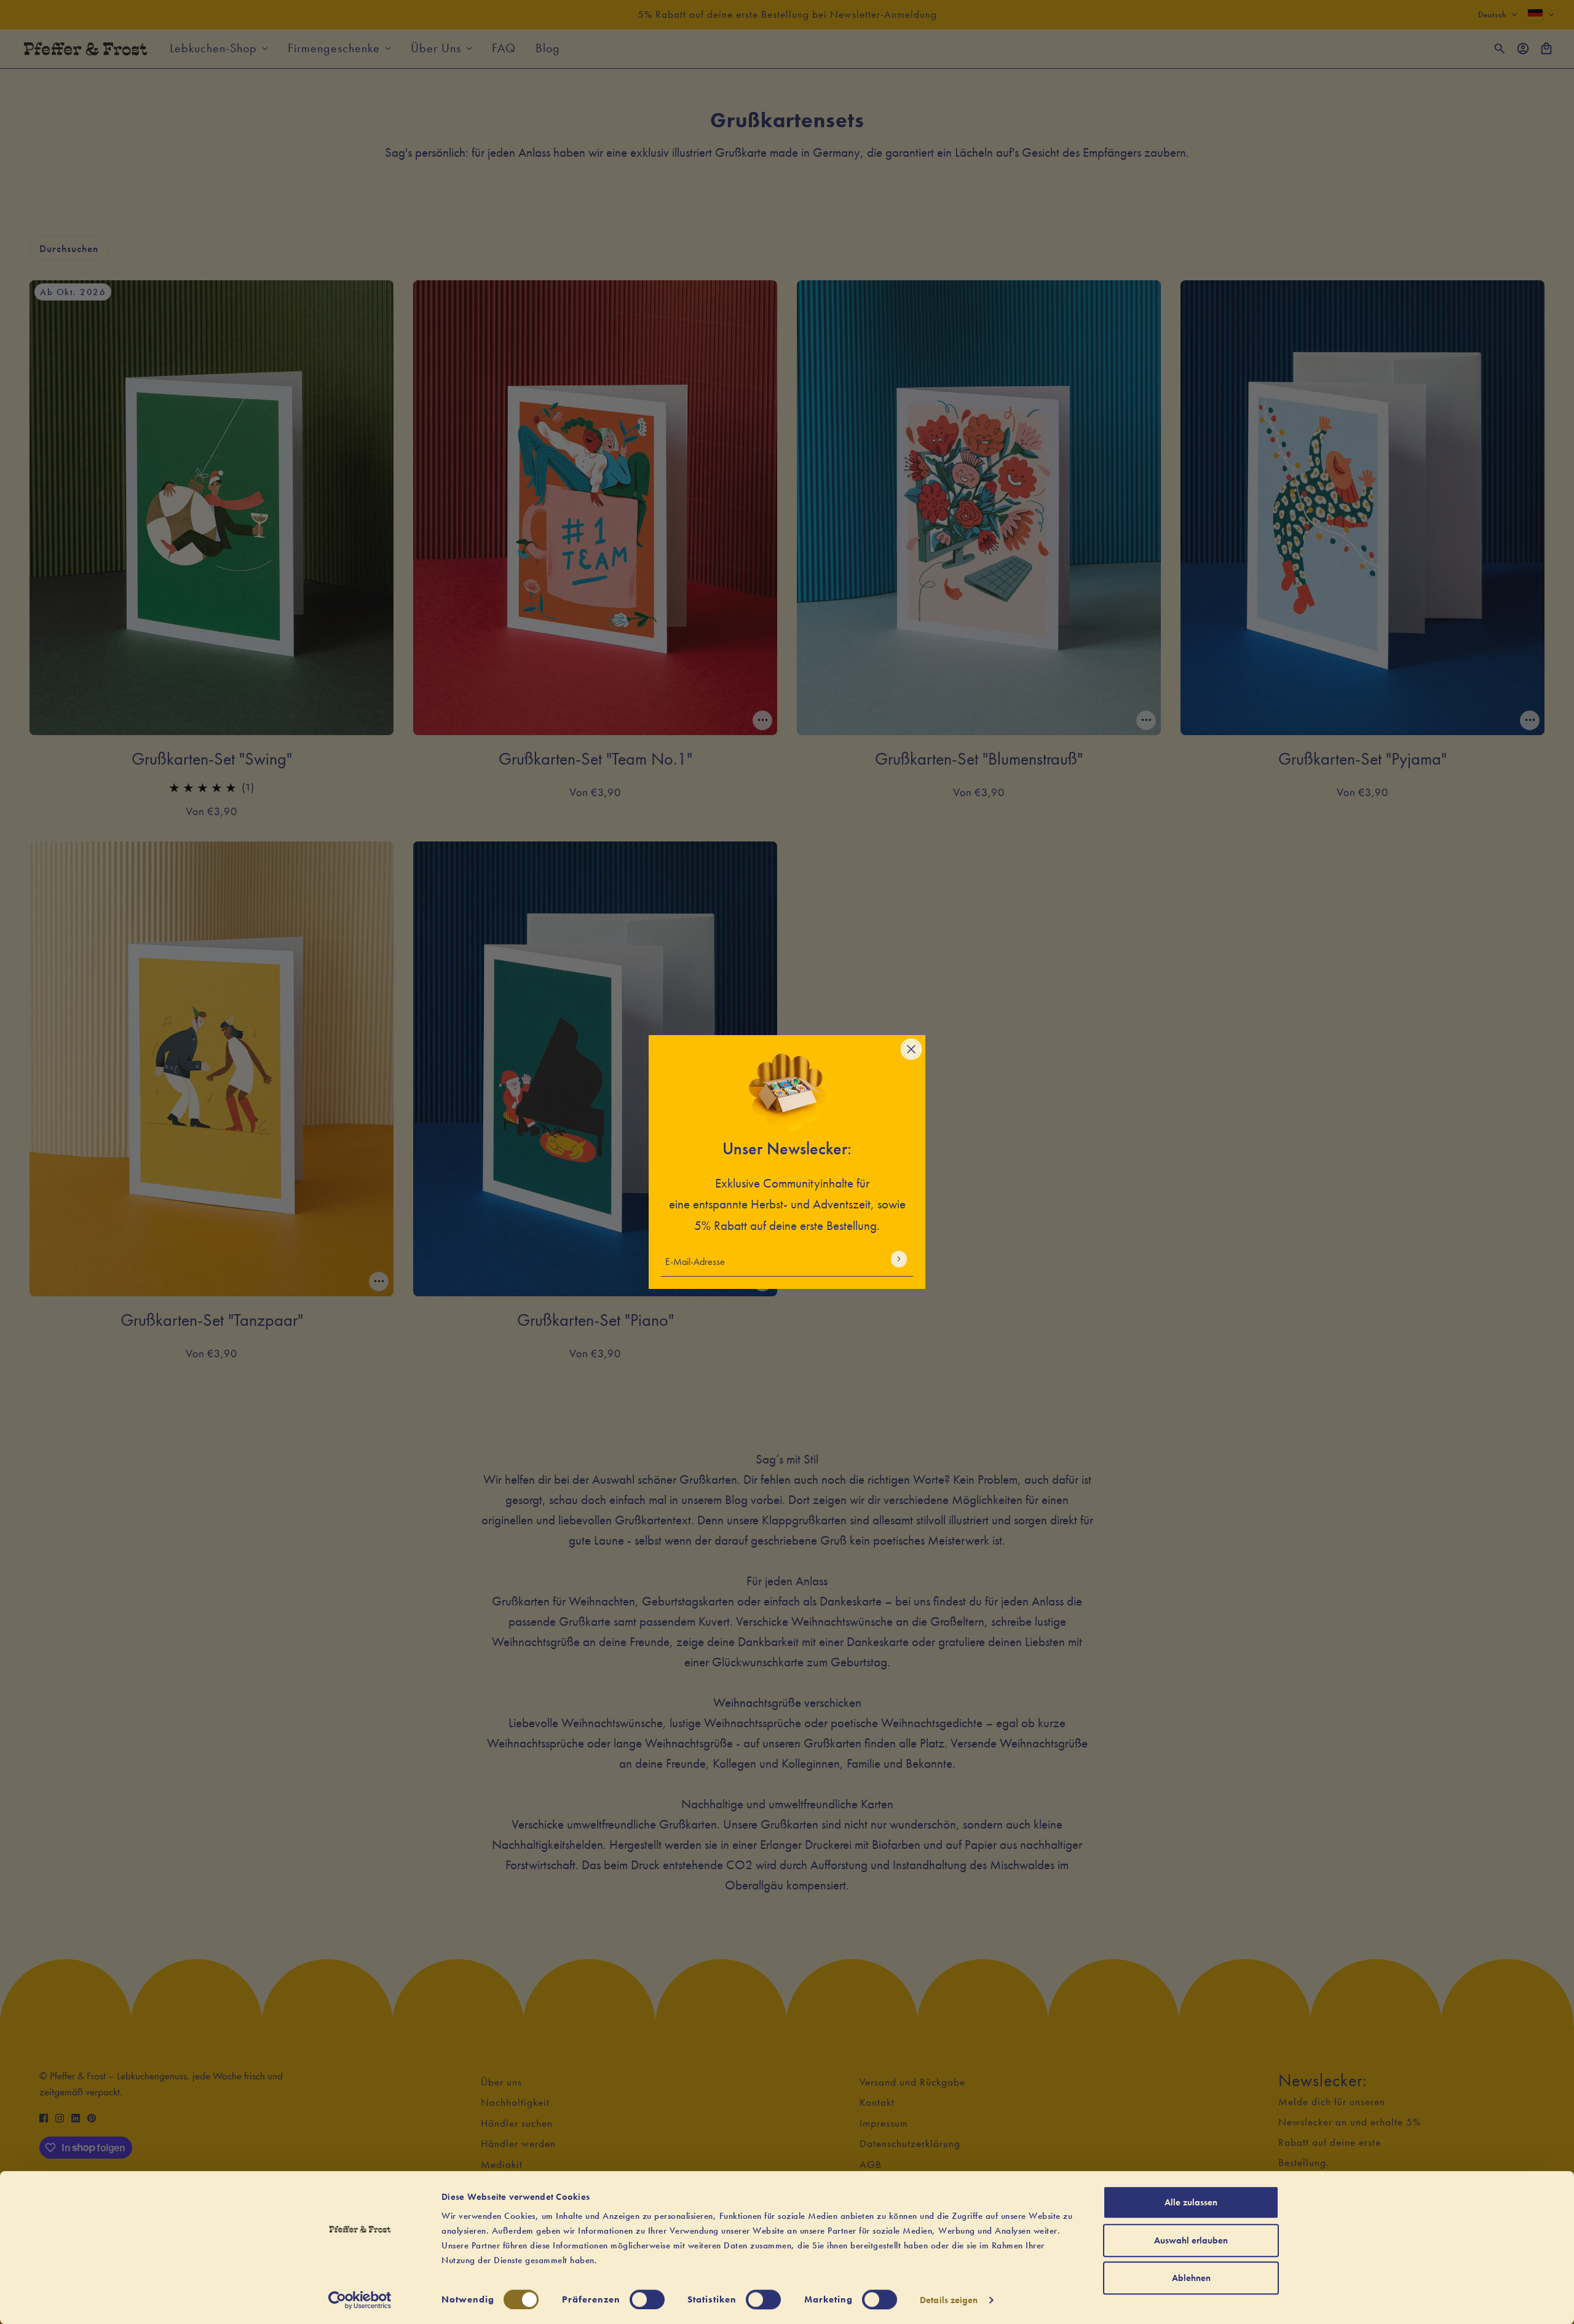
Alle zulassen (1191, 2202)
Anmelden (899, 1259)
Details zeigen (949, 2300)
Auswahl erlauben (1191, 2240)
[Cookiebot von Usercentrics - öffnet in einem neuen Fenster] (360, 2300)
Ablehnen (1191, 2278)
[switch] (647, 2299)
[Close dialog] (911, 1049)
